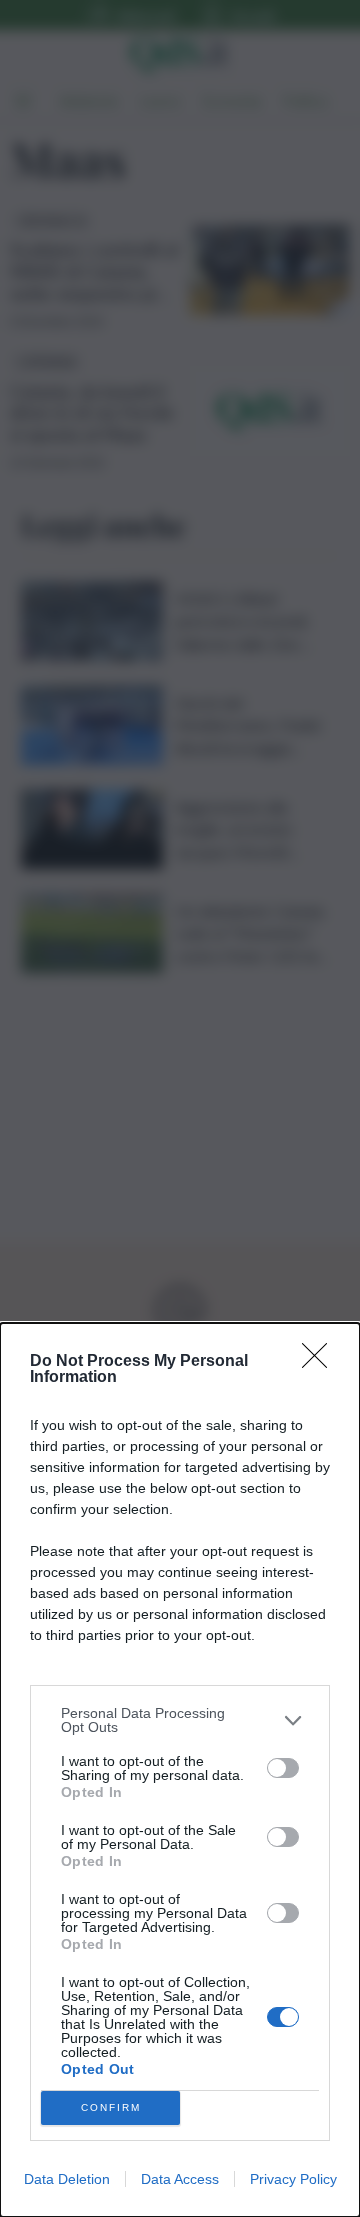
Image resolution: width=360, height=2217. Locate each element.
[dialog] (180, 1770)
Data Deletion (67, 2179)
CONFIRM (111, 2107)
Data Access (180, 2179)
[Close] (321, 1362)
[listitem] (180, 1720)
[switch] (283, 1768)
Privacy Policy (293, 2179)
